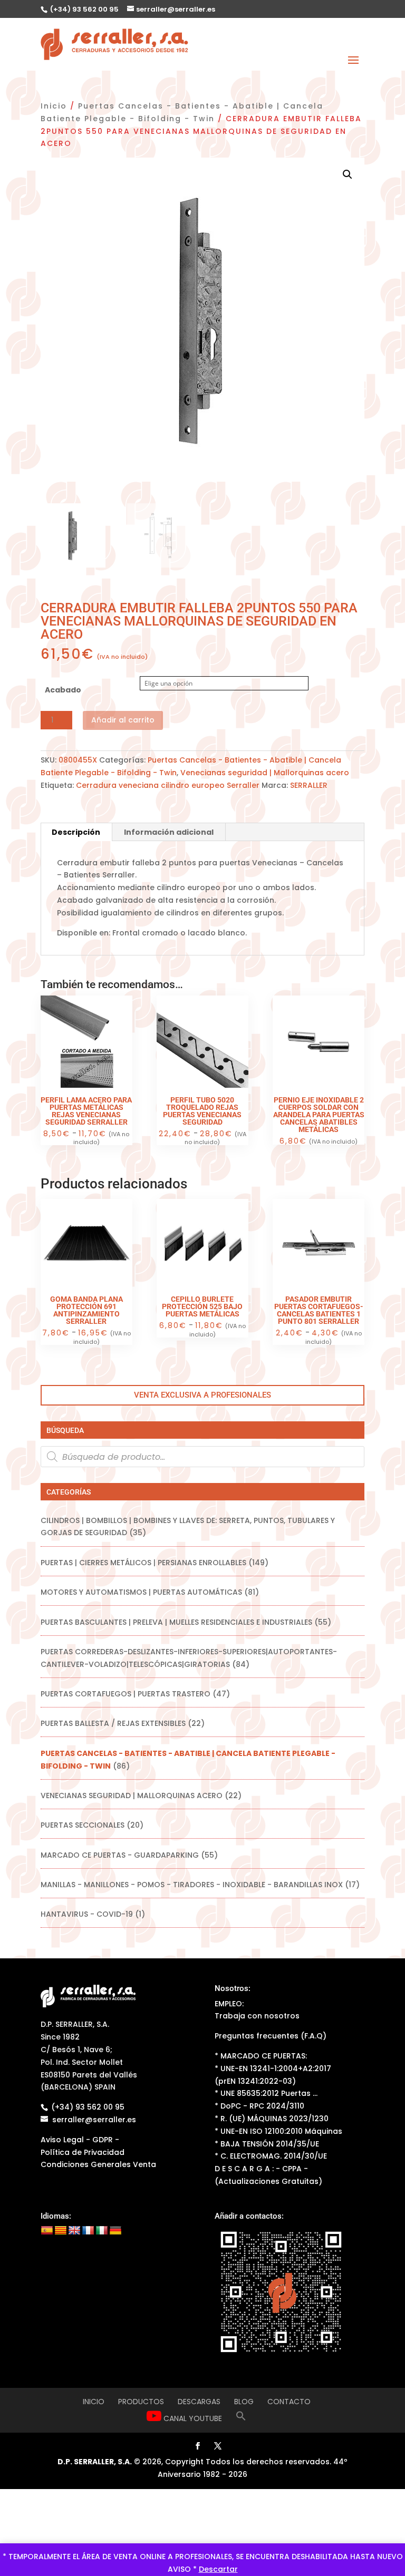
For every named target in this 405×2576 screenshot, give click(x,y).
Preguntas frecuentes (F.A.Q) (271, 2036)
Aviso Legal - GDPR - (80, 2140)
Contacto (289, 2402)
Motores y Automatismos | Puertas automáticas (141, 1592)
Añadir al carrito (123, 720)
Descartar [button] (218, 2569)
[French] (88, 2231)
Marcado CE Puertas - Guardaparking (120, 1855)
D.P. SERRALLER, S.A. (95, 2462)
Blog (244, 2402)
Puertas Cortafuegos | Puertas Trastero (126, 1694)
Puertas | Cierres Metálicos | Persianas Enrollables (143, 1563)
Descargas (199, 2402)
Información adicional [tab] (169, 832)
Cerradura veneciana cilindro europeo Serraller (168, 785)
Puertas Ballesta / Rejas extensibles (113, 1723)
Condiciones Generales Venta (98, 2164)
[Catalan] (61, 2231)
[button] (348, 174)
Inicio (54, 106)
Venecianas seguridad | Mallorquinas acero (265, 773)
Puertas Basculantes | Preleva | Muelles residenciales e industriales (176, 1622)
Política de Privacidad (83, 2152)
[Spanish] (47, 2231)
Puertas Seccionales (83, 1825)
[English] (74, 2231)
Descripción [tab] (76, 832)
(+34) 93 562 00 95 (84, 9)
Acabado (63, 690)
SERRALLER (309, 785)
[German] (115, 2231)
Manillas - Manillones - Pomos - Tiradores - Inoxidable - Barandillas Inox (192, 1885)
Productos (141, 2402)
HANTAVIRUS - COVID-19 (87, 1914)
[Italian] (102, 2231)
